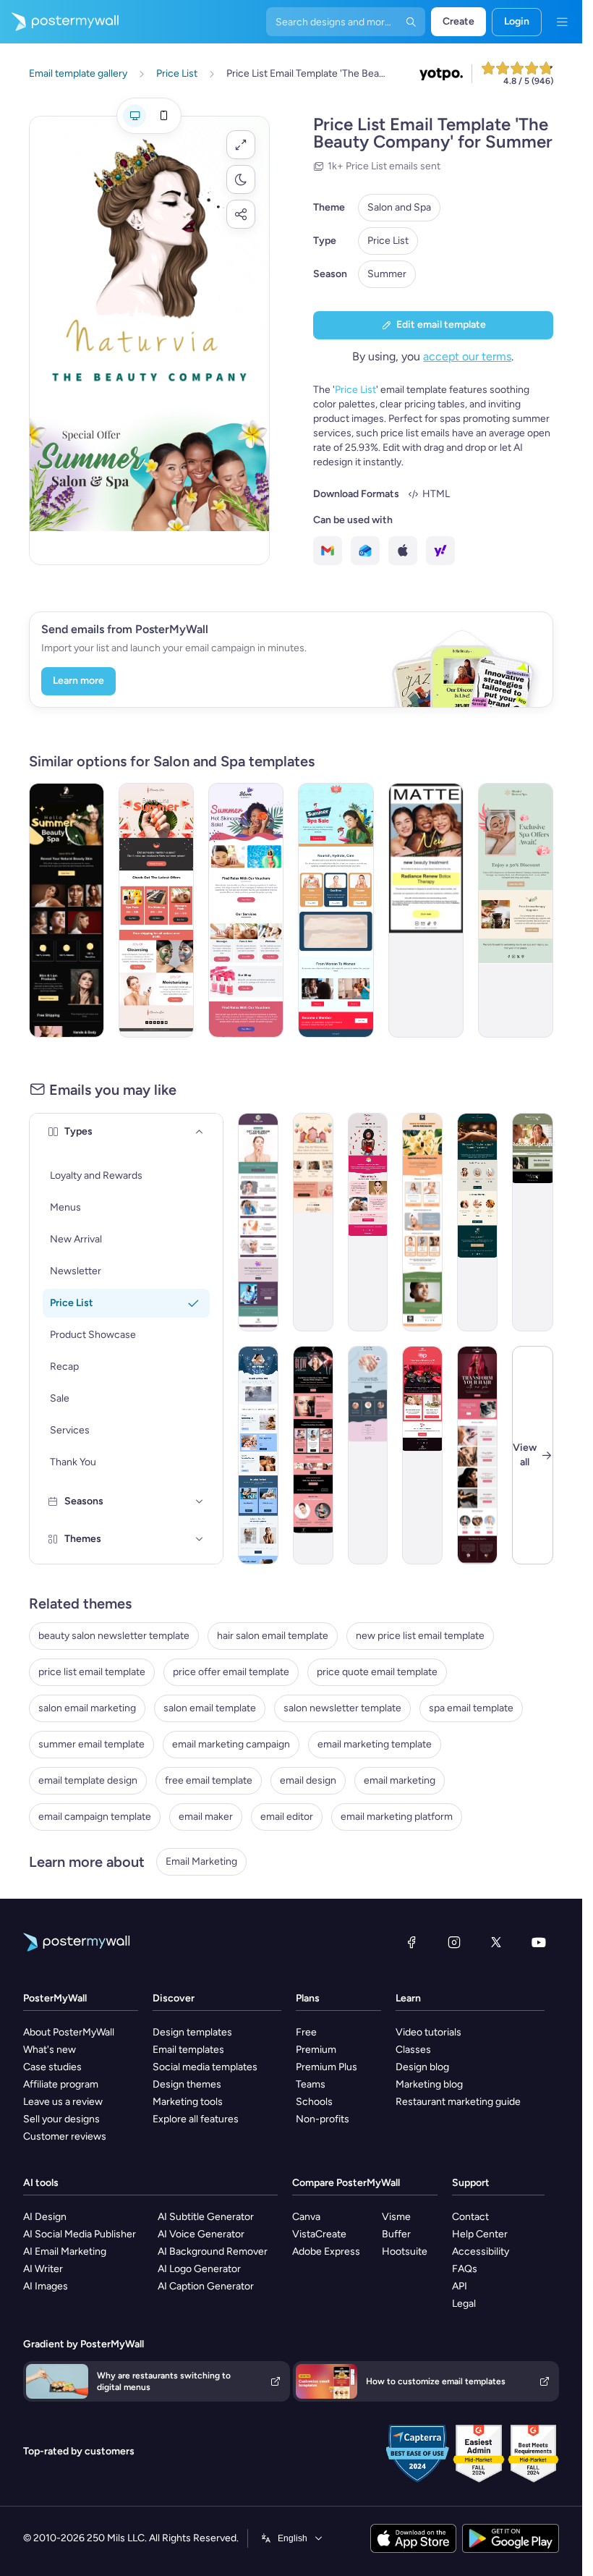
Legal (464, 2304)
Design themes (187, 2084)
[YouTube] (539, 1942)
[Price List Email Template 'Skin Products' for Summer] (336, 910)
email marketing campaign (231, 1744)
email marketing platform (397, 1817)
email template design (88, 1780)
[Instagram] (454, 1942)
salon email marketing (87, 1708)
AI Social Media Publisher (80, 2234)
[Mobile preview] (163, 116)
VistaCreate (319, 2234)
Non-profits (323, 2119)
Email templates (188, 2050)
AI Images (46, 2286)
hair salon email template (273, 1636)
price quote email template (377, 1672)
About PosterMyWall (69, 2032)
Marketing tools (188, 2102)
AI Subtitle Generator (206, 2217)
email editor (287, 1817)
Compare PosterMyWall (346, 2183)
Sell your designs (61, 2119)
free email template (209, 1780)
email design (308, 1780)
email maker (206, 1817)
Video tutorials (428, 2032)
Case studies (52, 2067)
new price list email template (420, 1636)
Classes (413, 2050)
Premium (316, 2050)
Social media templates (205, 2067)
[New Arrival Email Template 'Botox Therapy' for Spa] (426, 910)
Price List (388, 241)
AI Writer (43, 2269)
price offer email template (231, 1672)
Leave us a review (63, 2102)
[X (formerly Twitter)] (496, 1942)
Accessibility (481, 2251)
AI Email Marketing (65, 2251)
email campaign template (95, 1817)
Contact (470, 2217)
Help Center (480, 2234)
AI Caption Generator (206, 2286)
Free (306, 2032)
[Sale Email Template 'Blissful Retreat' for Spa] (516, 910)
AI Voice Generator (201, 2234)
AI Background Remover (213, 2251)
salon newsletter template (342, 1708)
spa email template (471, 1708)
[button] (241, 145)
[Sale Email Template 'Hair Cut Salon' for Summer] (477, 1455)
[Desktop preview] (135, 116)
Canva (306, 2217)
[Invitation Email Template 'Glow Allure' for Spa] (313, 1455)
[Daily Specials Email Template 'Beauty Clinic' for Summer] (258, 1222)
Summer (387, 274)
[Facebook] (411, 1942)
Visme (396, 2217)
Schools (314, 2102)
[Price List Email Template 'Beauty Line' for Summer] (156, 910)
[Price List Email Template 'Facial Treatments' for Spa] (477, 1222)
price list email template (92, 1672)
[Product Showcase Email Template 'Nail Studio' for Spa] (368, 1455)
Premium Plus (327, 2067)
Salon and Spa (399, 207)
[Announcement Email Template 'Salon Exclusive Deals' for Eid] (313, 1222)
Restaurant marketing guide (458, 2102)
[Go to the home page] (59, 22)
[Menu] (562, 22)
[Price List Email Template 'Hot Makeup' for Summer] (246, 910)
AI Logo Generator (199, 2269)
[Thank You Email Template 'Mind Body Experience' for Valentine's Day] (422, 1455)
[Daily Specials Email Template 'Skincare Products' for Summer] (422, 1222)
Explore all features (196, 2119)
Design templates (192, 2032)
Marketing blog (429, 2084)
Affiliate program (61, 2084)
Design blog (422, 2067)
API (460, 2286)
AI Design (45, 2217)
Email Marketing (201, 1861)
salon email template (210, 1708)
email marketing (400, 1780)
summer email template (91, 1744)
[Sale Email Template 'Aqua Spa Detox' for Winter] (258, 1455)
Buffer (396, 2234)
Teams (311, 2084)
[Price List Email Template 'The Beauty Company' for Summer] (67, 910)
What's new (50, 2050)
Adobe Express (326, 2251)
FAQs (465, 2269)
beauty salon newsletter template (114, 1636)
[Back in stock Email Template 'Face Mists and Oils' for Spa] (533, 1222)
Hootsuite (405, 2251)
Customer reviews (65, 2136)
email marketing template (375, 1744)
